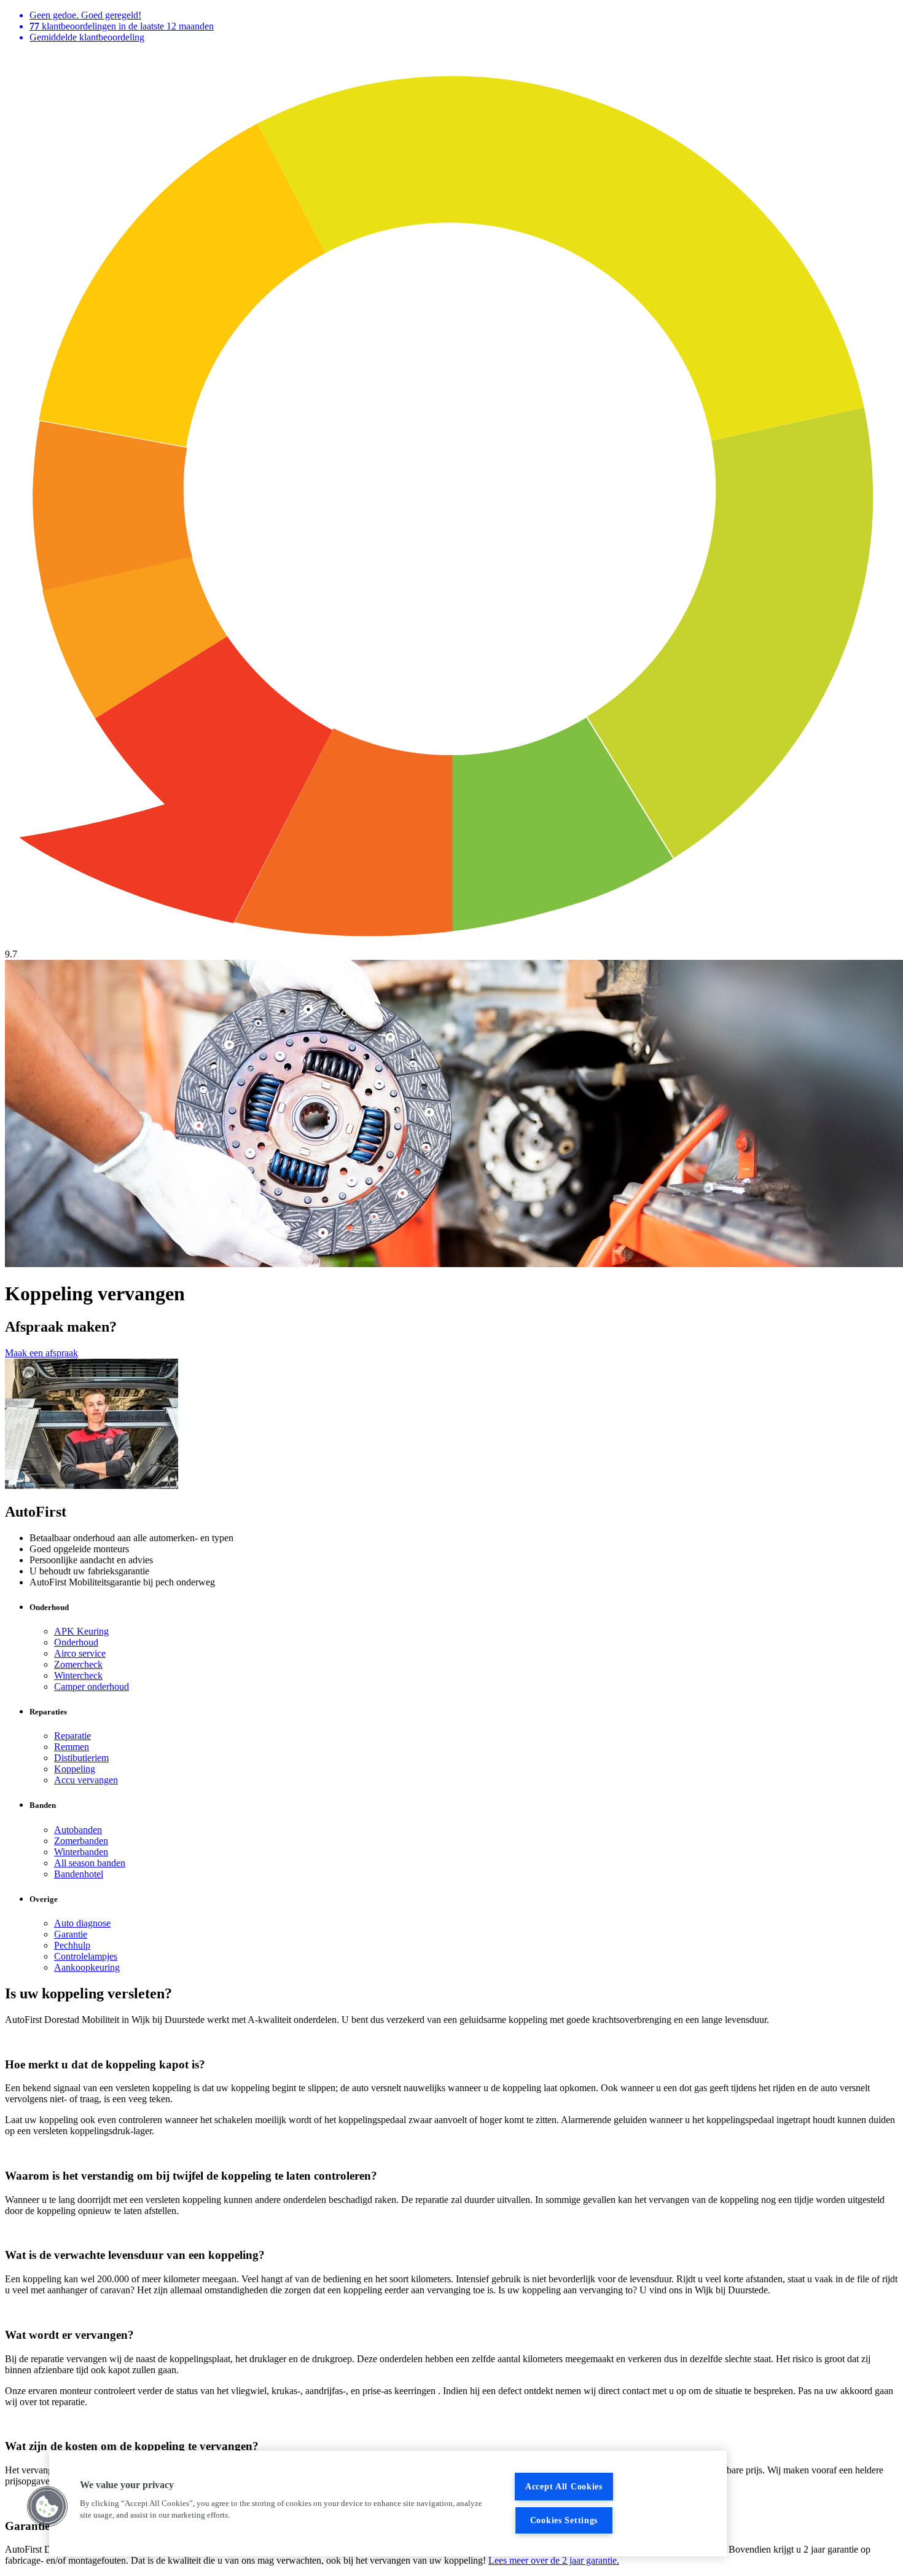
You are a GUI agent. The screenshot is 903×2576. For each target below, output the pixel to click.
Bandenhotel (79, 1874)
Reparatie (72, 1736)
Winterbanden (81, 1852)
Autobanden (78, 1830)
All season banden (90, 1863)
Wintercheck (78, 1675)
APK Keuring (81, 1631)
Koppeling (75, 1769)
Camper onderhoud (92, 1687)
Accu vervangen (86, 1780)
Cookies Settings (564, 2520)
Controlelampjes (86, 1956)
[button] (47, 2507)
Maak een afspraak (41, 1353)
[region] (388, 2503)
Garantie (71, 1934)
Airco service (80, 1653)
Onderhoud (76, 1642)
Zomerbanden (81, 1841)
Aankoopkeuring (87, 1967)
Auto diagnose (82, 1923)
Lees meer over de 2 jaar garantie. (554, 2560)
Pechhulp (72, 1945)
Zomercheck (78, 1664)
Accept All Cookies (564, 2486)
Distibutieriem (81, 1758)
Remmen (72, 1747)
